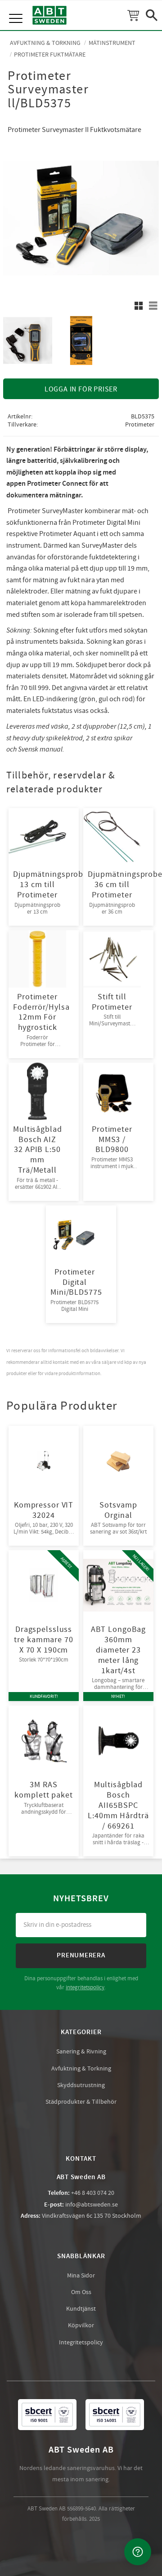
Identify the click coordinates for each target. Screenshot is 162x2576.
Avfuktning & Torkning (81, 2069)
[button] (17, 9)
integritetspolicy (85, 1987)
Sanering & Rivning (81, 2052)
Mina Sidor (81, 2276)
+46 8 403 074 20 (93, 2193)
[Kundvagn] (133, 15)
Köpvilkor (81, 2325)
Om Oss (81, 2292)
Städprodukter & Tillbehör (81, 2102)
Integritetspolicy (81, 2343)
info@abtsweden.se (92, 2205)
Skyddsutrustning (81, 2085)
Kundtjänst (81, 2309)
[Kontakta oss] (138, 2552)
